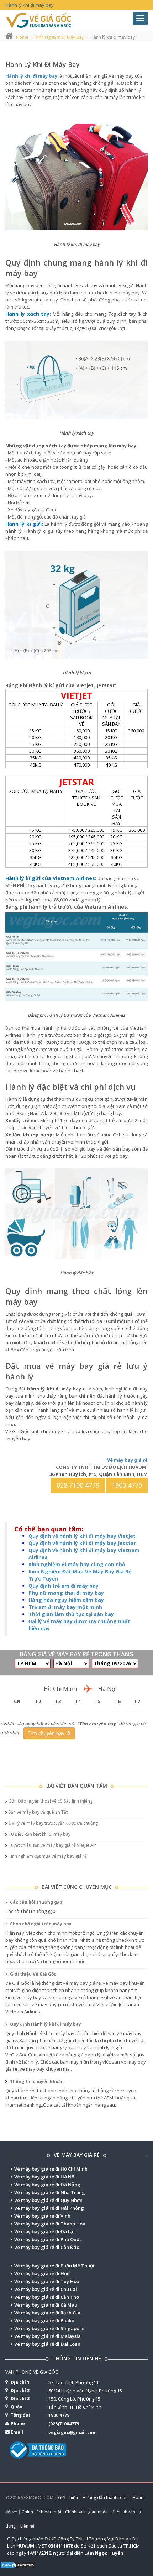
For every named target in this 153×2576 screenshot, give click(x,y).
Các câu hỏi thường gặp (36, 1902)
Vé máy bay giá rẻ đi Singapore (49, 2328)
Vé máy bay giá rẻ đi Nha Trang (50, 2192)
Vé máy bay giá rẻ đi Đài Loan (47, 2344)
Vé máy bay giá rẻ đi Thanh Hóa (50, 2224)
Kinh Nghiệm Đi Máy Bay (59, 37)
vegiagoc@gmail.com (73, 2432)
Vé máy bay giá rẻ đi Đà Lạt (45, 2231)
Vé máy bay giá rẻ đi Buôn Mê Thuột (54, 2266)
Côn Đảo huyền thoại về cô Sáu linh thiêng (51, 1801)
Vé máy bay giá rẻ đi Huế (42, 2273)
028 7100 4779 (78, 1485)
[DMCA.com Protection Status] (18, 2565)
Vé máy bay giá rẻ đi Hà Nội (45, 2177)
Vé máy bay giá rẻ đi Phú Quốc (48, 2239)
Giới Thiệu (68, 2498)
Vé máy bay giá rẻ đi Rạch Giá (47, 2313)
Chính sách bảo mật (42, 2512)
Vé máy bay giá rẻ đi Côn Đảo (47, 2247)
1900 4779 (127, 1485)
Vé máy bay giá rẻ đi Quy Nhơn (48, 2200)
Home (22, 37)
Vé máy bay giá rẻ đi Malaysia (48, 2336)
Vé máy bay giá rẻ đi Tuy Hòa (47, 2281)
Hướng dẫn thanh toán (105, 2498)
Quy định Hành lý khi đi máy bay (45, 2024)
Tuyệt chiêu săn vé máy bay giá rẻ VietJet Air (52, 1845)
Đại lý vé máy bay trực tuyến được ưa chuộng (53, 1823)
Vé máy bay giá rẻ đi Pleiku (44, 2320)
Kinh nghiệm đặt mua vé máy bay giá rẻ (48, 1856)
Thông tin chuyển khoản (36, 2081)
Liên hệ (27, 2526)
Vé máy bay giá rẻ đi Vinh (42, 2216)
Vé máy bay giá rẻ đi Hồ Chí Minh (51, 2169)
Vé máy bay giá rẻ (127, 1460)
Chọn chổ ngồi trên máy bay (40, 1924)
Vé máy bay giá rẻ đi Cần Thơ (47, 2297)
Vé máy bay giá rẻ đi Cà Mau (46, 2305)
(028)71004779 (64, 2424)
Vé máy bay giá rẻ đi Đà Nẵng (47, 2185)
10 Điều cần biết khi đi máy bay (39, 1834)
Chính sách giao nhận (86, 2512)
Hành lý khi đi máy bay (43, 64)
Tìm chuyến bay (48, 1733)
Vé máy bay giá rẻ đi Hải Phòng (49, 2208)
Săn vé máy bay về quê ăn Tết (38, 1812)
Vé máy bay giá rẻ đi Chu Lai (46, 2289)
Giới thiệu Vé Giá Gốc (33, 1974)
